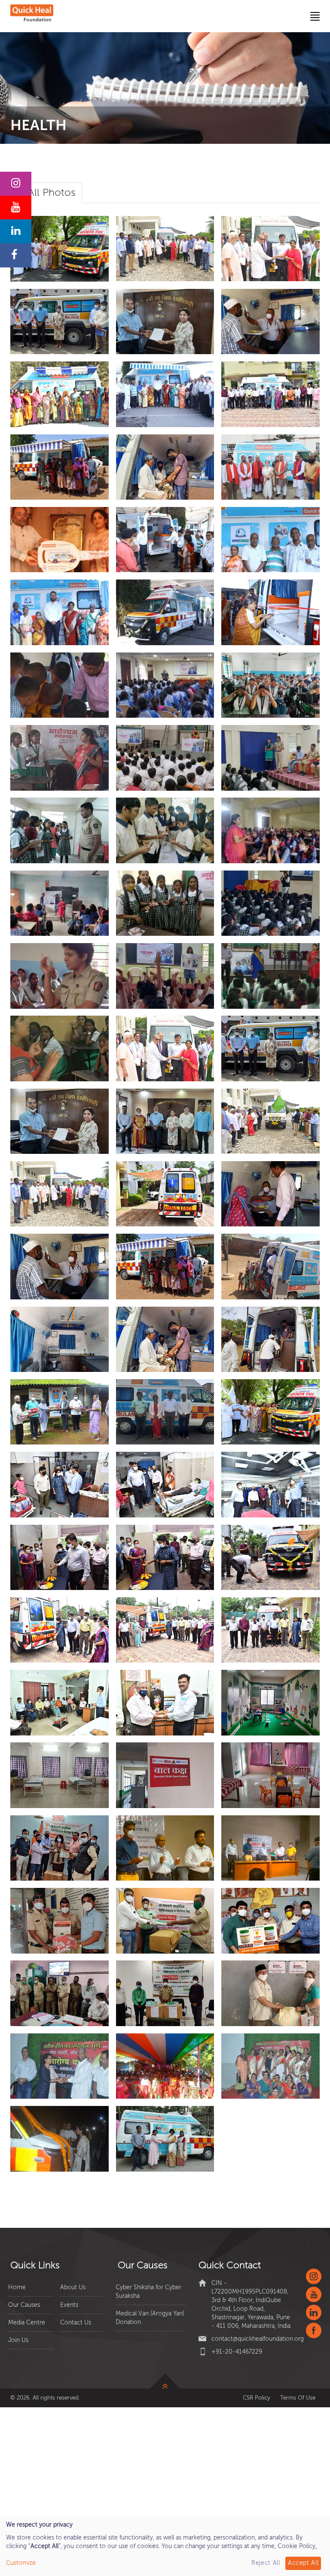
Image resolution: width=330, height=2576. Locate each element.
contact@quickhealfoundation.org (258, 2339)
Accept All (303, 2563)
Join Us (18, 2340)
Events (69, 2305)
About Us (73, 2287)
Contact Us (76, 2323)
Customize (21, 2563)
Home (17, 2287)
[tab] (52, 193)
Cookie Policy (296, 2546)
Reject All (266, 2563)
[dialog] (165, 2546)
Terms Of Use (298, 2398)
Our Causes (24, 2305)
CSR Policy (256, 2398)
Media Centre (27, 2323)
